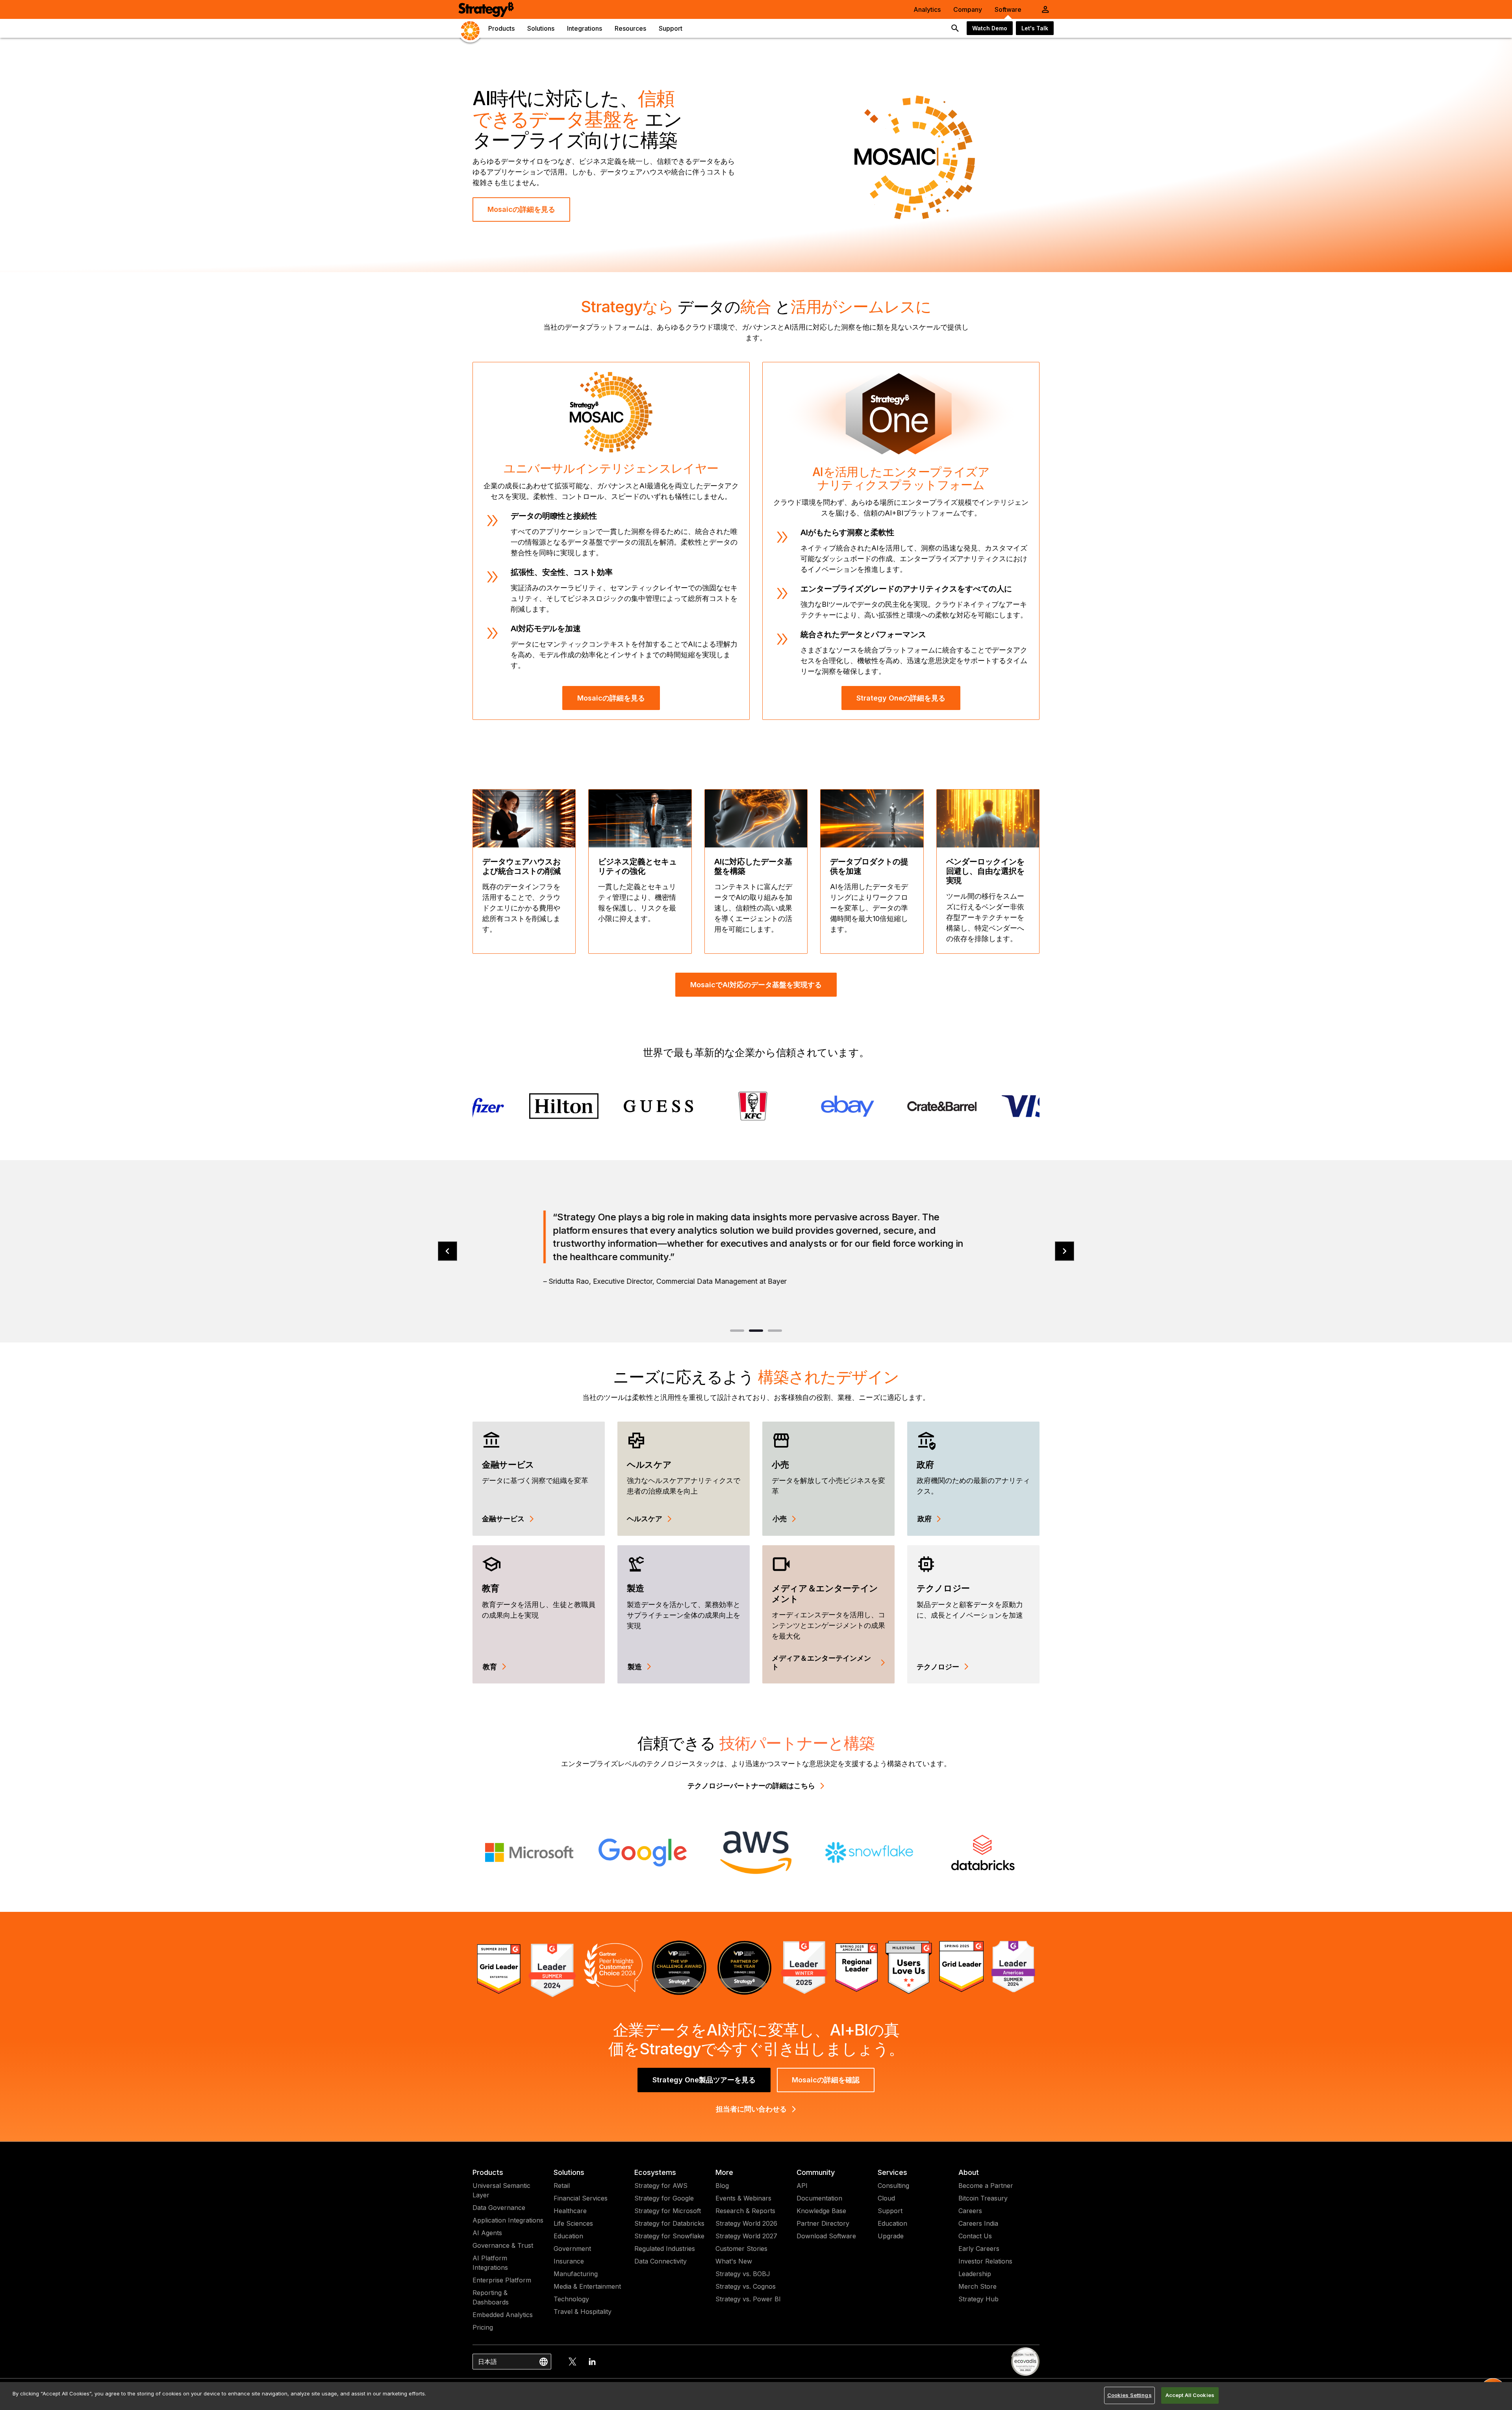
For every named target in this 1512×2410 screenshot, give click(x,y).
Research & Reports (745, 2211)
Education (568, 2236)
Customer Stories (741, 2249)
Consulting (893, 2186)
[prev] (447, 1251)
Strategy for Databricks (669, 2223)
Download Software (826, 2236)
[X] (573, 2362)
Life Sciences (573, 2223)
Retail (562, 2186)
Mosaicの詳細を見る (521, 209)
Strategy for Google (664, 2198)
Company (968, 9)
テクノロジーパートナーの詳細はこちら (751, 1786)
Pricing (483, 2327)
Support (890, 2211)
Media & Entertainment (587, 2286)
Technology (571, 2299)
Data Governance (499, 2208)
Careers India (978, 2223)
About (969, 2172)
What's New (734, 2261)
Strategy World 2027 (746, 2236)
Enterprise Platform (502, 2280)
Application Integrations (508, 2220)
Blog (722, 2186)
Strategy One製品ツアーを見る (704, 2080)
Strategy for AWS (661, 2186)
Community (816, 2172)
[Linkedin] (592, 2362)
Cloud (886, 2198)
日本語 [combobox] (487, 2362)
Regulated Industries (665, 2249)
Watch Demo (990, 28)
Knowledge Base (821, 2211)
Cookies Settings (1129, 2395)
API (802, 2186)
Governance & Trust (503, 2245)
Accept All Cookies (1190, 2395)
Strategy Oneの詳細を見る (901, 698)
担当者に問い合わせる (751, 2109)
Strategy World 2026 (746, 2223)
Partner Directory (823, 2223)
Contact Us (975, 2236)
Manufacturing (576, 2274)
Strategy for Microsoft (668, 2211)
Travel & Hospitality (583, 2312)
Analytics (927, 9)
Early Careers (979, 2249)
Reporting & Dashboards (491, 2297)
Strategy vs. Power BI (748, 2299)
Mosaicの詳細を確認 (826, 2080)
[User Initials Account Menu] (1045, 9)
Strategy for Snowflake (669, 2236)
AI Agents (487, 2233)
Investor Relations (985, 2261)
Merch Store (977, 2286)
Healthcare (570, 2211)
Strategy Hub (978, 2299)
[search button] (955, 28)
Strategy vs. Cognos (746, 2286)
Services (892, 2172)
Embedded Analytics (503, 2315)
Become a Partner (986, 2186)
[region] (756, 2396)
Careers (970, 2211)
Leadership (975, 2274)
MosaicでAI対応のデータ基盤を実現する (756, 985)
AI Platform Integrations (490, 2263)
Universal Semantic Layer (501, 2190)
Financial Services (581, 2198)
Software (1008, 9)
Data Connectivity (661, 2261)
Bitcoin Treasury (983, 2198)
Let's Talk (1035, 28)
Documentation (819, 2198)
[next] (1065, 1251)
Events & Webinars (743, 2198)
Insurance (569, 2261)
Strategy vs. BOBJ (743, 2274)
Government (572, 2249)
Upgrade (891, 2236)
